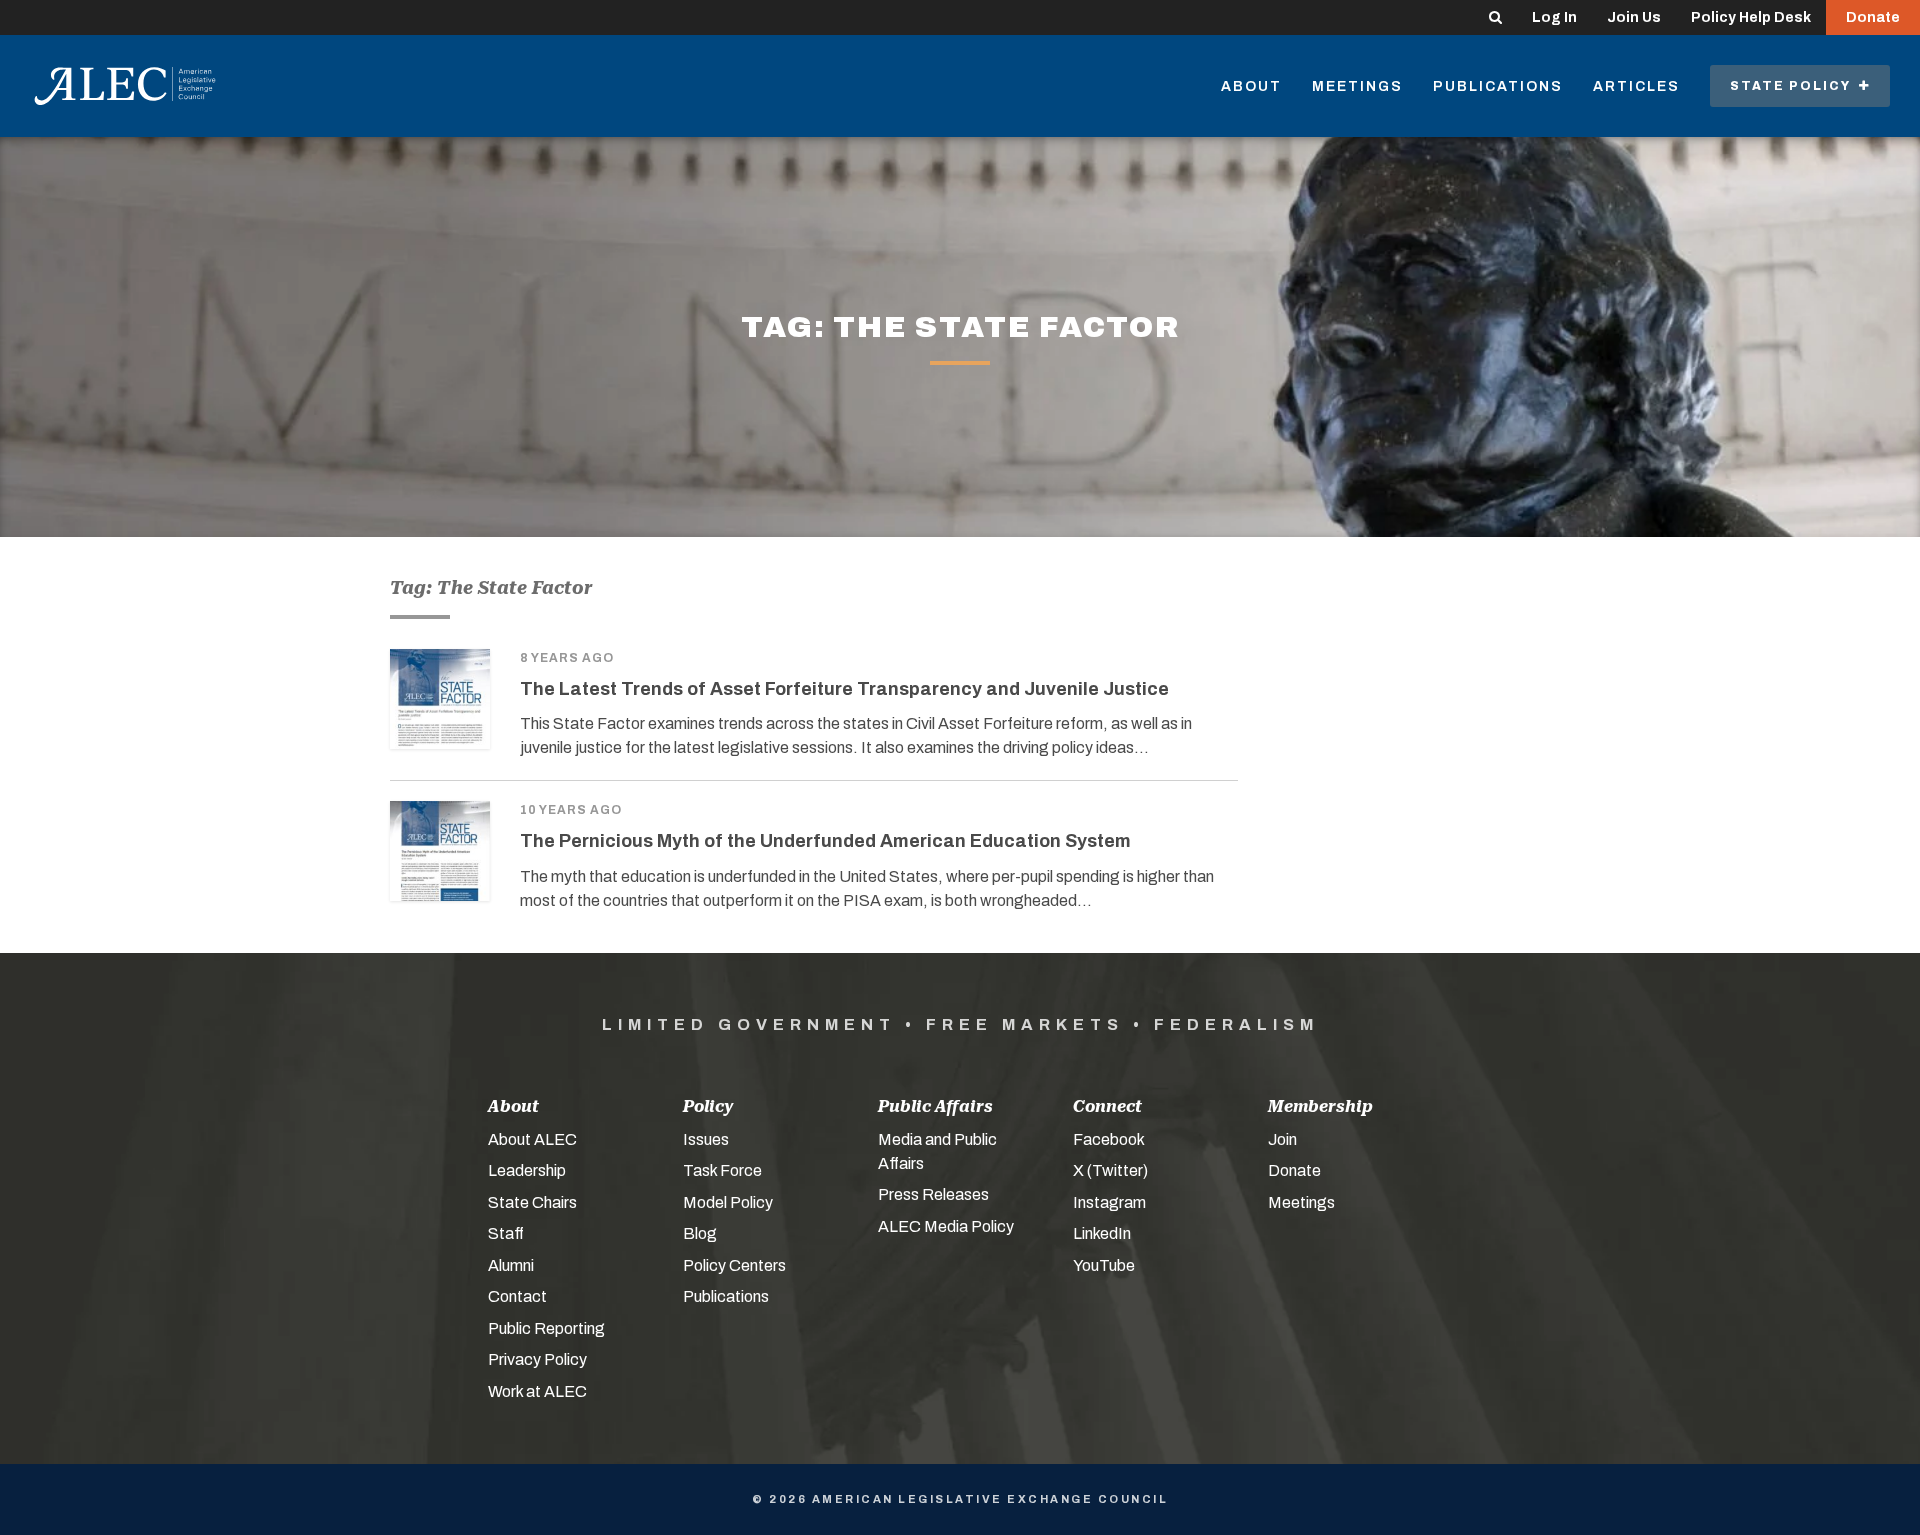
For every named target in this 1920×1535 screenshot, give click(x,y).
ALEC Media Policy (946, 1226)
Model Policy (728, 1202)
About (1251, 86)
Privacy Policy (537, 1359)
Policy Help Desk (1751, 17)
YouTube (1104, 1265)
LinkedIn (1102, 1233)
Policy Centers (734, 1265)
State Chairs (532, 1202)
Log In (1554, 17)
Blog (700, 1233)
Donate (1873, 17)
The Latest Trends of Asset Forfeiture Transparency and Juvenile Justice (844, 689)
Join (1282, 1139)
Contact (517, 1296)
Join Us (1634, 17)
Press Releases (933, 1194)
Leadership (527, 1170)
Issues (706, 1139)
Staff (506, 1233)
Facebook (1109, 1139)
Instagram (1109, 1202)
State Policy (1794, 86)
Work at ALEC (537, 1391)
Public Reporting (546, 1328)
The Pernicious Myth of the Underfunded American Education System (825, 841)
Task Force (722, 1170)
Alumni (511, 1265)
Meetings (1357, 86)
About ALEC (532, 1139)
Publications (1498, 86)
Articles (1636, 86)
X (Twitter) (1110, 1170)
